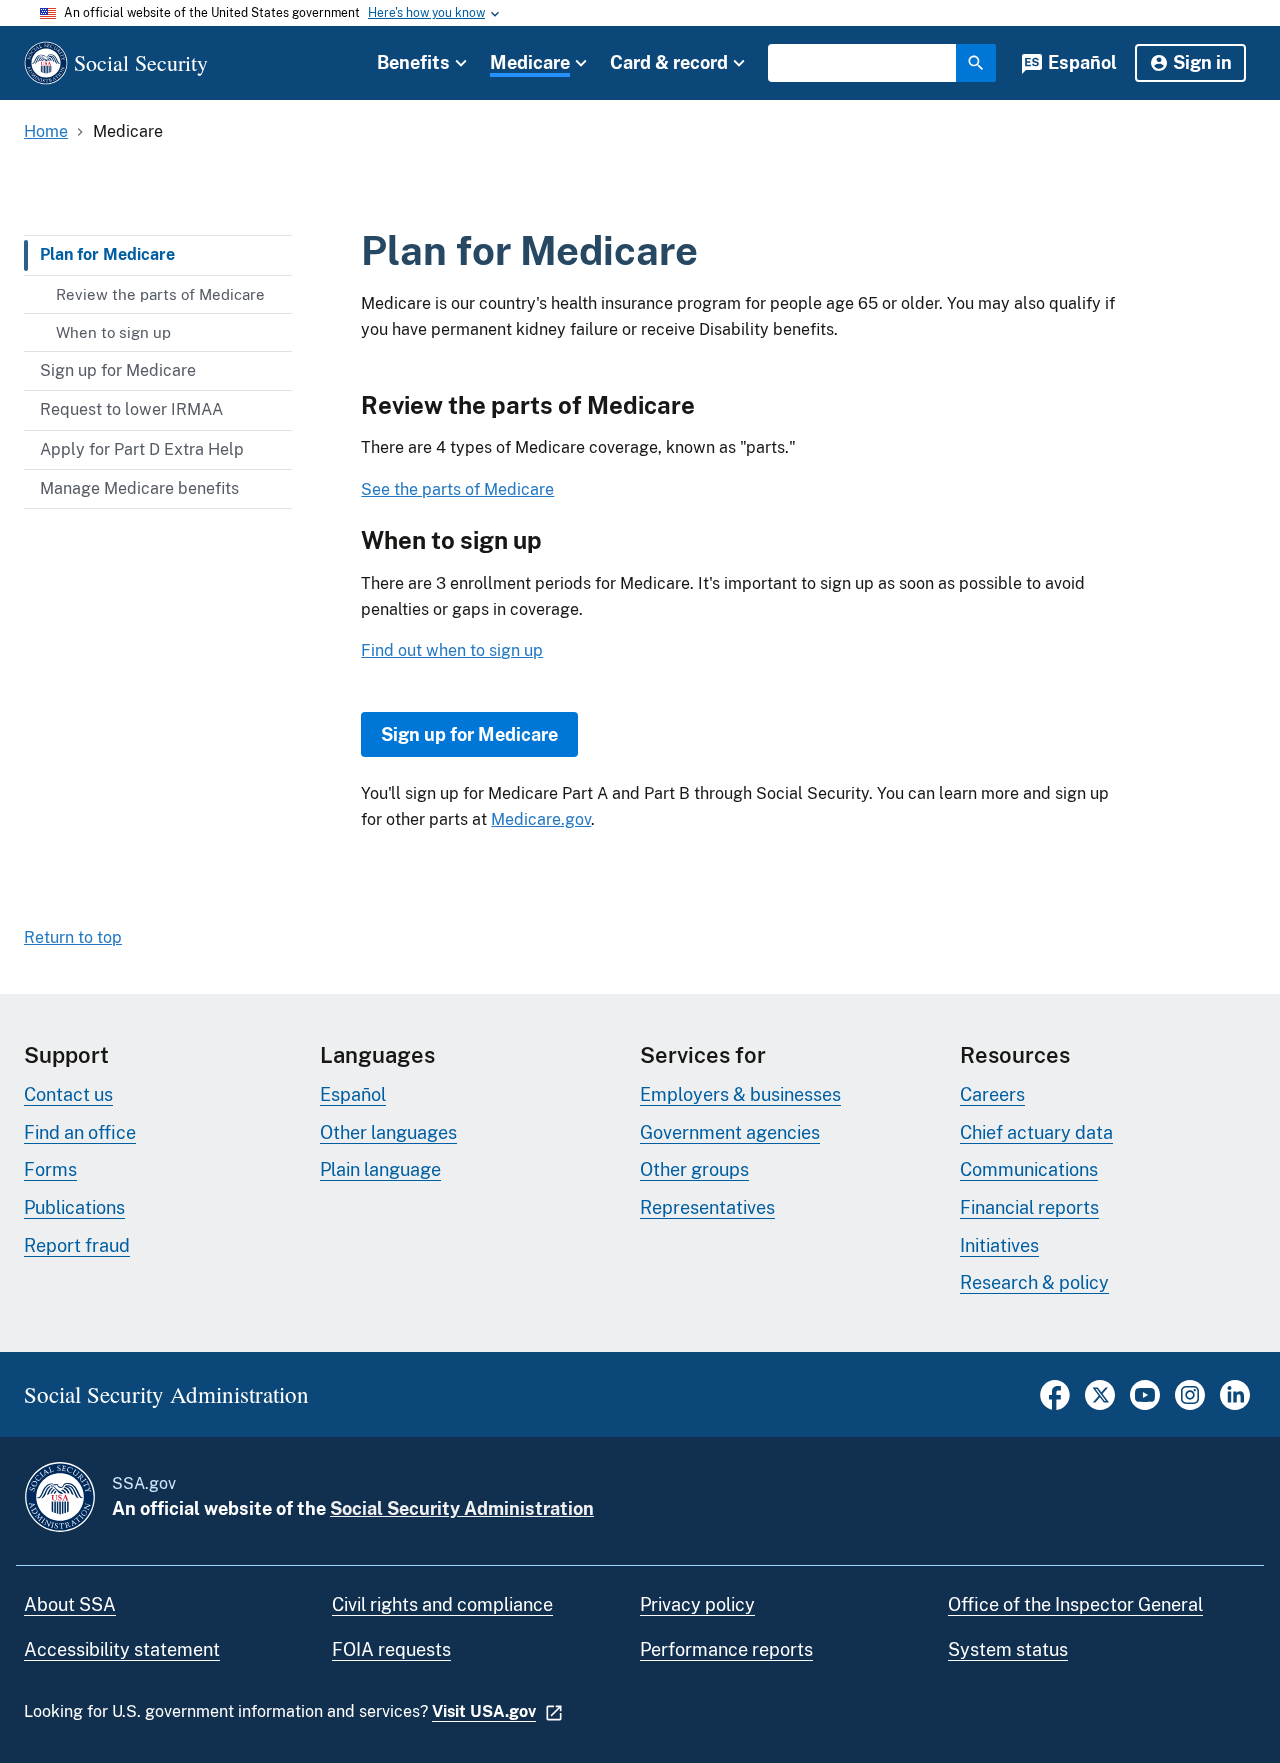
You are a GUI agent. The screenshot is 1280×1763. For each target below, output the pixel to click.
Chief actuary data (1036, 1132)
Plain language (380, 1169)
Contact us (68, 1094)
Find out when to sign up (452, 650)
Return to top (73, 937)
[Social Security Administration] (60, 1497)
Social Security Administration (462, 1508)
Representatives (707, 1207)
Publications (74, 1207)
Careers (992, 1094)
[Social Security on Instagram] (1190, 1404)
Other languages (388, 1132)
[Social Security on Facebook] (1055, 1404)
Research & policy (1034, 1282)
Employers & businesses (740, 1094)
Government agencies (730, 1132)
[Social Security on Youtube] (1145, 1404)
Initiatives (999, 1245)
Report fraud (77, 1245)
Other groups (694, 1169)
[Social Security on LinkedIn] (1235, 1404)
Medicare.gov (541, 819)
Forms (50, 1169)
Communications (1029, 1169)
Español (1082, 62)
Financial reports (1029, 1207)
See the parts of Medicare (457, 489)
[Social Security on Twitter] (1100, 1404)
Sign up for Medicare (469, 734)
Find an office (80, 1132)
